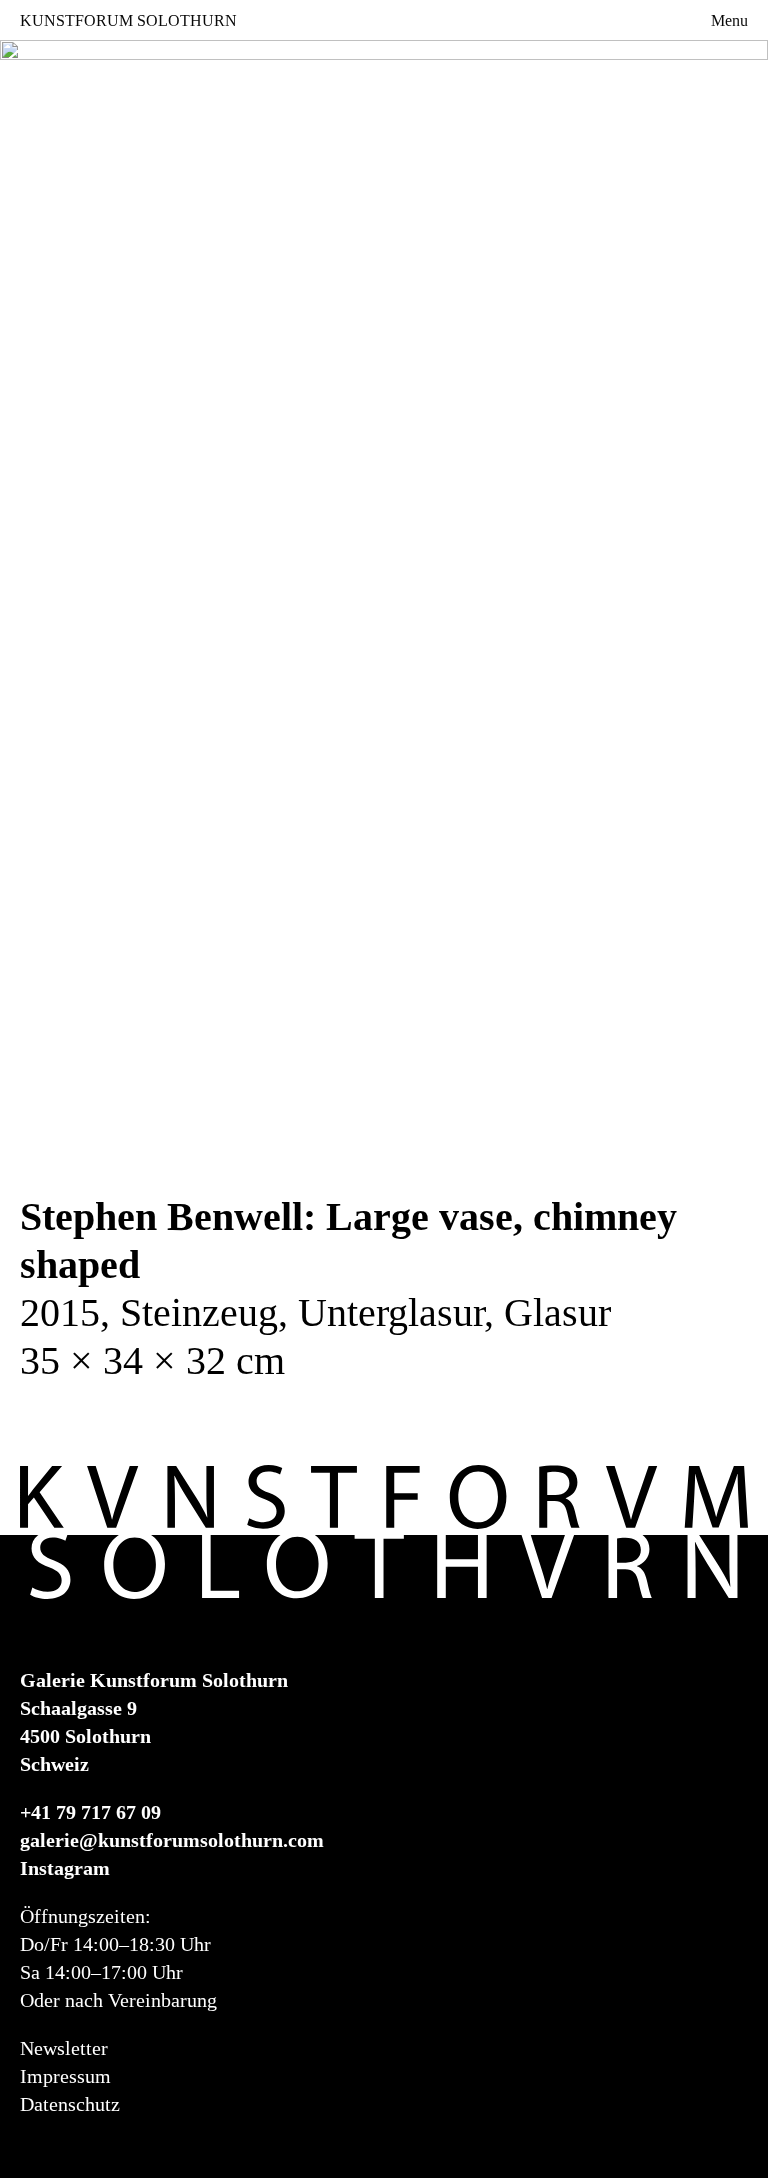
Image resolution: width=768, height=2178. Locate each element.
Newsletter (64, 2048)
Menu (729, 20)
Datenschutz (70, 2104)
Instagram (65, 1868)
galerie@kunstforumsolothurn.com (172, 1840)
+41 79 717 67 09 (90, 1812)
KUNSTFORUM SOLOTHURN (128, 19)
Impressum (65, 2076)
